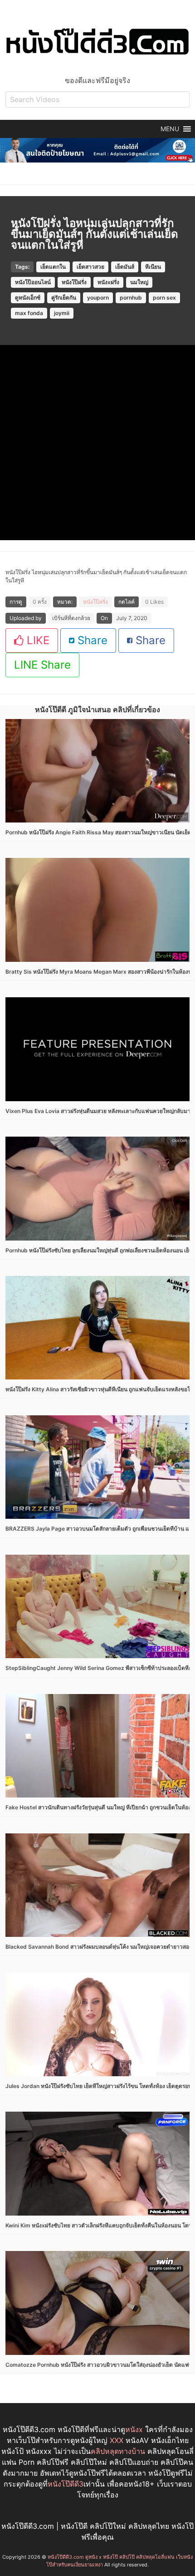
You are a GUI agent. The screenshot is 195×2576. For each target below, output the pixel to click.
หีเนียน (153, 267)
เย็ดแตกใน (53, 267)
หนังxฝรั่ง (108, 282)
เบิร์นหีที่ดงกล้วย (71, 618)
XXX (117, 2440)
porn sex (164, 298)
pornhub (131, 298)
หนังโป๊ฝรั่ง (74, 282)
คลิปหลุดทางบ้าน (118, 2451)
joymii (62, 313)
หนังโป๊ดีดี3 (66, 2484)
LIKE (37, 640)
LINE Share (42, 665)
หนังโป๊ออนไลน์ (33, 282)
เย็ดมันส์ (125, 267)
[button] (170, 129)
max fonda (29, 313)
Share (91, 640)
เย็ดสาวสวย (90, 267)
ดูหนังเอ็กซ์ (28, 298)
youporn (98, 298)
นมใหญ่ (139, 282)
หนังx (134, 2429)
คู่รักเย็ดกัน (64, 298)
